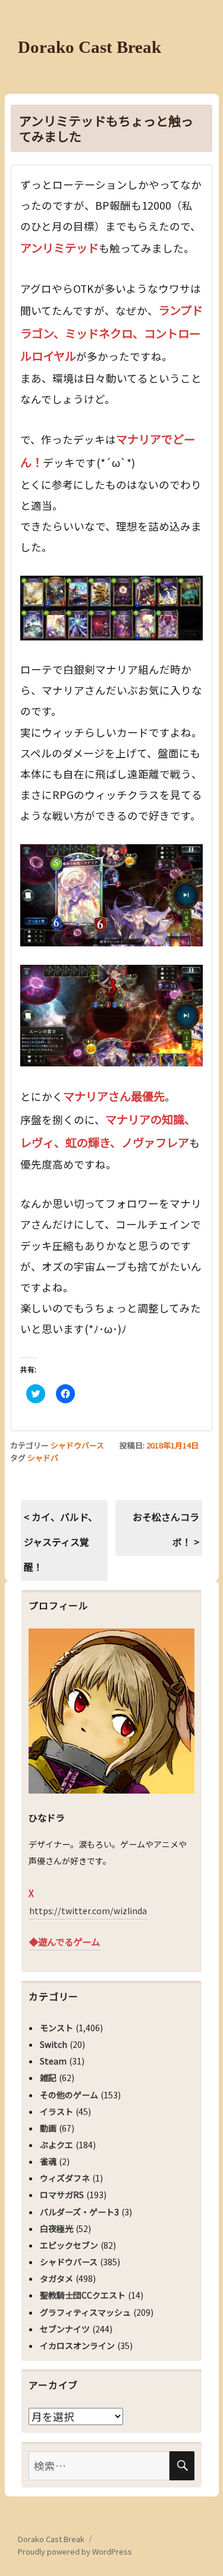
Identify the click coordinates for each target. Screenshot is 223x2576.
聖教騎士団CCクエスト (83, 2295)
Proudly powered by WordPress (75, 2551)
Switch (54, 2044)
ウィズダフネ (65, 2178)
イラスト (56, 2111)
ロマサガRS (62, 2195)
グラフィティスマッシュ (85, 2312)
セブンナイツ (65, 2329)
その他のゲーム (69, 2095)
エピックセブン (69, 2245)
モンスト (56, 2028)
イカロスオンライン (77, 2345)
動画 (48, 2128)
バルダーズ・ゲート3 (79, 2212)
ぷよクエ (56, 2145)
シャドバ (43, 1458)
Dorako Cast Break (89, 47)
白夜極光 (56, 2228)
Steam (53, 2061)
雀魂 (48, 2161)
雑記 (48, 2078)
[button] (112, 608)
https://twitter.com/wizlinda (88, 1911)
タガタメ (56, 2278)
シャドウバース (77, 1445)
